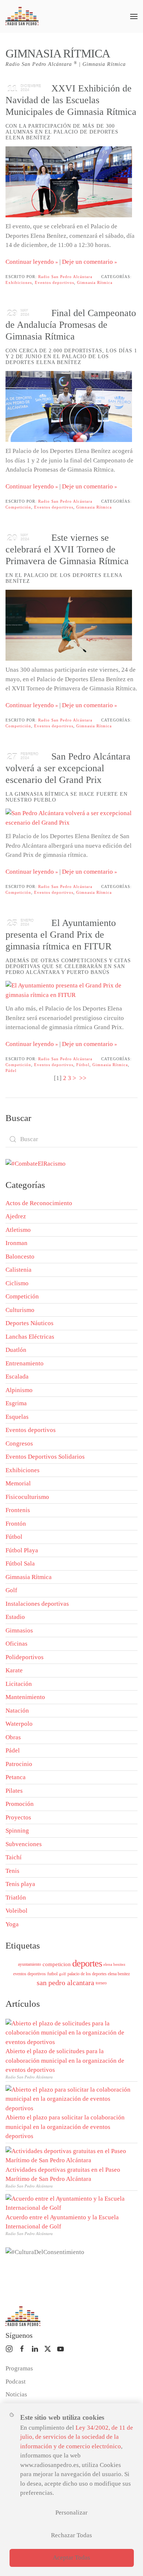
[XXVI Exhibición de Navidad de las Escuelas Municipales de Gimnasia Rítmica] (69, 182)
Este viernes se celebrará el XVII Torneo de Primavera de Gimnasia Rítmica (67, 549)
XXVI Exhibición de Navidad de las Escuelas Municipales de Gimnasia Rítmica (71, 100)
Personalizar (71, 2513)
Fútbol (83, 1065)
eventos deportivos (30, 1974)
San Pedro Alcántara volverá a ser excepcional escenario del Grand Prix (68, 768)
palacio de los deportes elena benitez (99, 1974)
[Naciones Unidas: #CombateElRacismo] (36, 1163)
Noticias (16, 2394)
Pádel (11, 1070)
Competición (18, 507)
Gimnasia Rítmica (95, 282)
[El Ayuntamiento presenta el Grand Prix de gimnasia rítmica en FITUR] (69, 990)
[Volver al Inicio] (22, 16)
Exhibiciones (19, 282)
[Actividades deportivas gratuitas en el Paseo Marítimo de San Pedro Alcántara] (70, 2155)
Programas (19, 2368)
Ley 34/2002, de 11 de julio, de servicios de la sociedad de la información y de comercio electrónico (77, 2437)
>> (84, 1078)
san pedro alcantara (65, 1983)
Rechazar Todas (71, 2535)
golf (63, 1974)
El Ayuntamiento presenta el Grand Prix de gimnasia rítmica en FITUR (61, 935)
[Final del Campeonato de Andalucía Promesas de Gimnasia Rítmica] (69, 406)
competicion (57, 1964)
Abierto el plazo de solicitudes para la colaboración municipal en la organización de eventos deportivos (65, 2061)
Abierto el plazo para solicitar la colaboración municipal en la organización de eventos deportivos (65, 2127)
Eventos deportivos (54, 282)
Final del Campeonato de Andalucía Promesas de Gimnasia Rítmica (71, 325)
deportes (87, 1963)
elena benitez (114, 1964)
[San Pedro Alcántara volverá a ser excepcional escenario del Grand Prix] (69, 818)
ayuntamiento (30, 1964)
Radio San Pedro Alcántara (65, 277)
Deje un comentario (87, 262)
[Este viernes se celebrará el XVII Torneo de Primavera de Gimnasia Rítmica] (69, 625)
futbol (52, 1974)
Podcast (16, 2382)
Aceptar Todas (71, 2558)
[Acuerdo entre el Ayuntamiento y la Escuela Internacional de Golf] (70, 2203)
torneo (101, 1983)
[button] (134, 16)
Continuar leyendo (30, 262)
